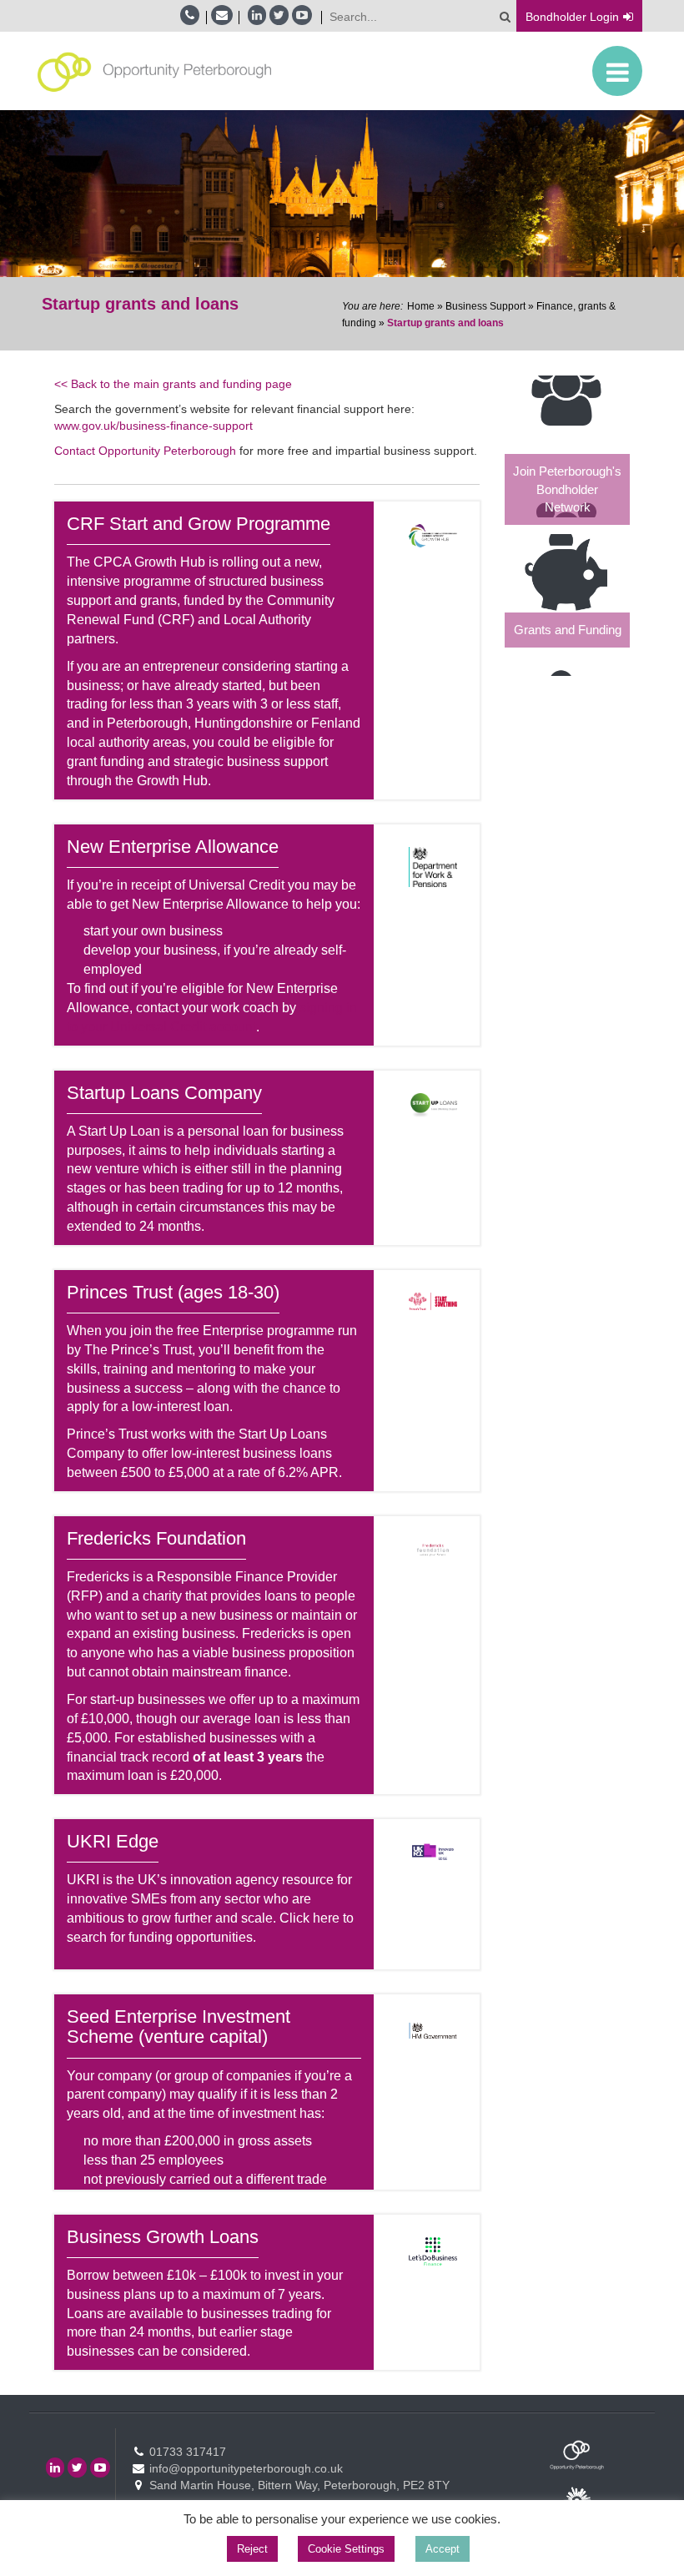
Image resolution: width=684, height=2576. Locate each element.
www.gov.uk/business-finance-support (153, 426)
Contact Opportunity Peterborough (145, 451)
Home (421, 306)
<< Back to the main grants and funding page (173, 384)
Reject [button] (252, 2549)
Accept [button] (443, 2549)
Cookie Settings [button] (346, 2549)
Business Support (485, 306)
